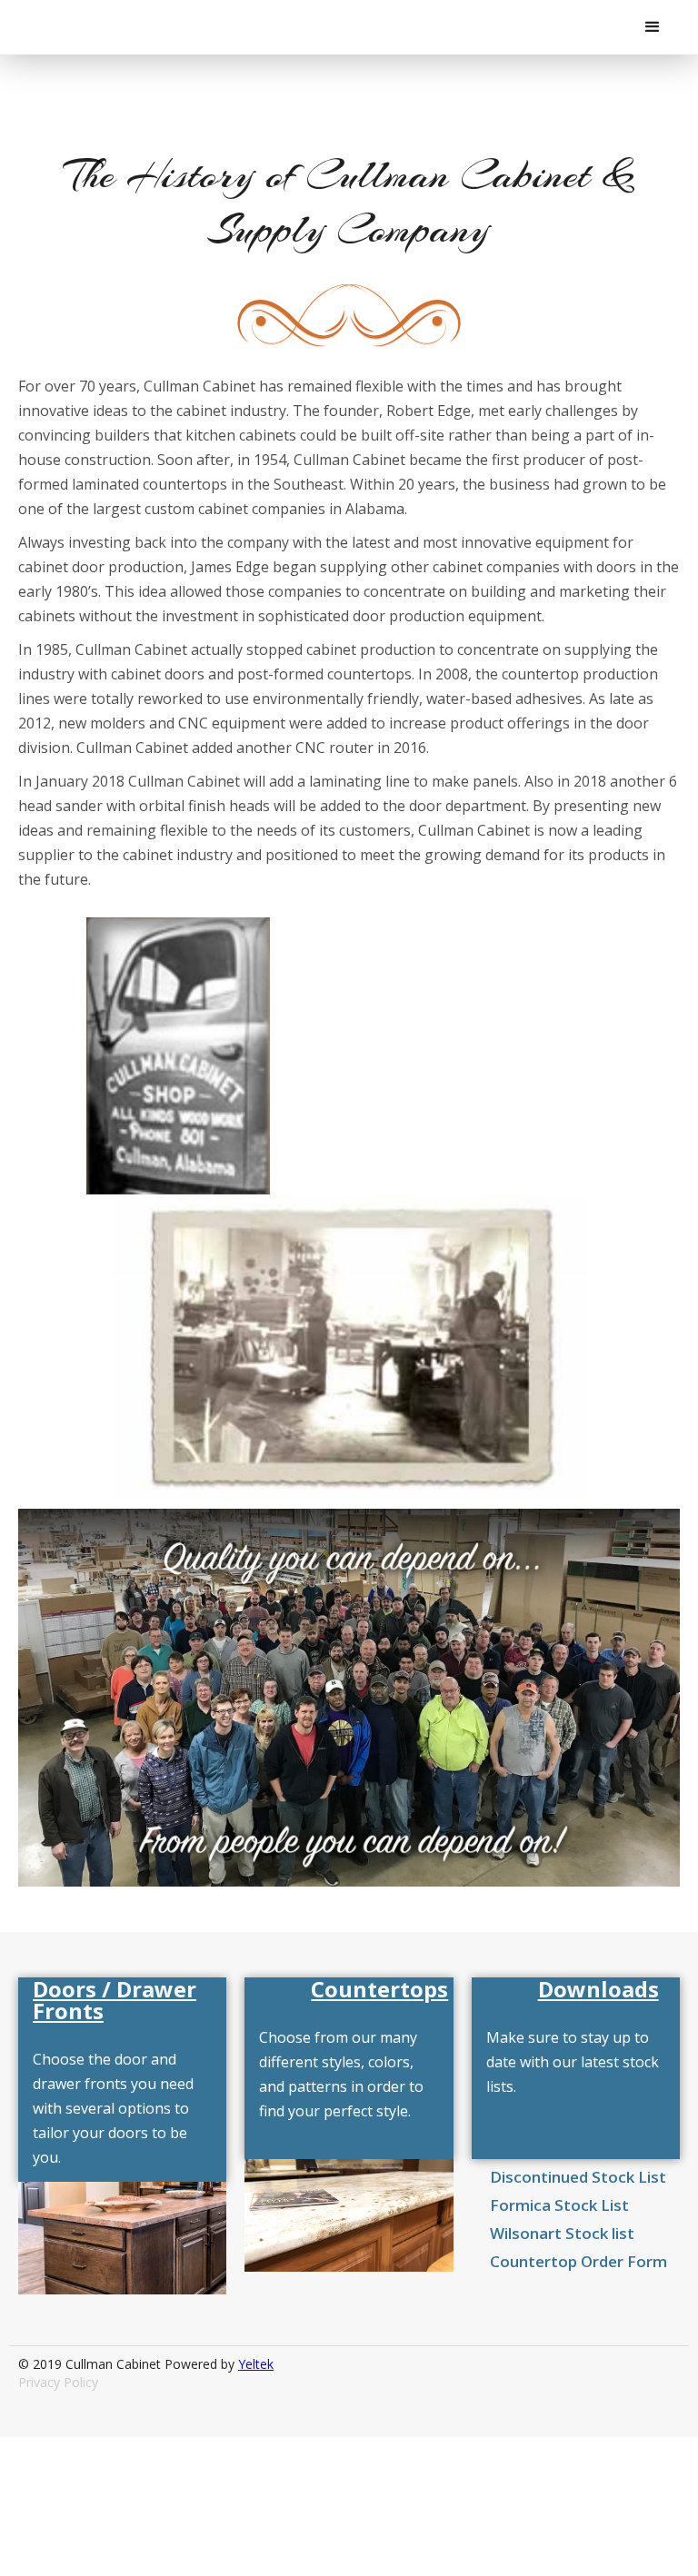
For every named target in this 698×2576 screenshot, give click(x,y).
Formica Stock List (559, 2205)
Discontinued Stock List (578, 2177)
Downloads (598, 1989)
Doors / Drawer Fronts (115, 2000)
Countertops (379, 1989)
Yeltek (256, 2364)
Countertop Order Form (578, 2261)
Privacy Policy (58, 2382)
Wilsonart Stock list (562, 2233)
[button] (653, 27)
